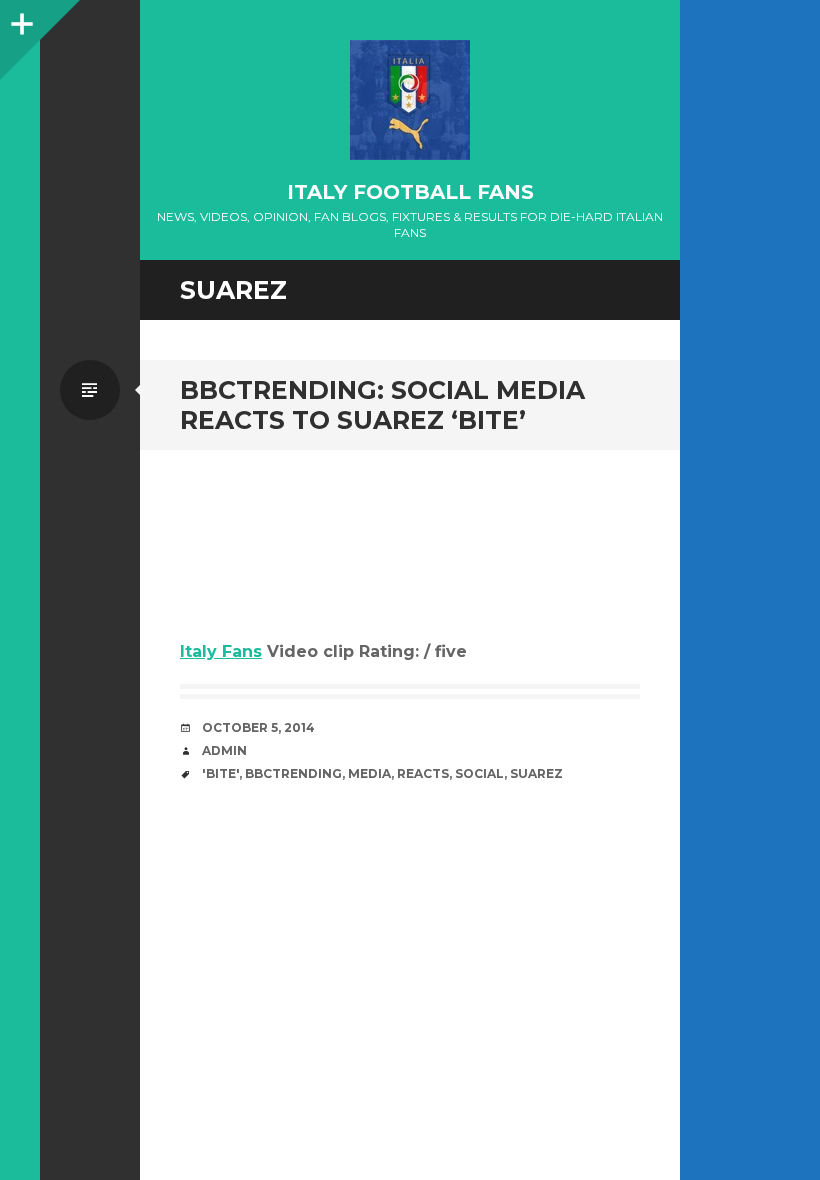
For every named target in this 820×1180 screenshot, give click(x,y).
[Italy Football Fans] (410, 100)
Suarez (536, 773)
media (369, 773)
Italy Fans (221, 651)
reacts (423, 773)
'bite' (220, 773)
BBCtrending (293, 773)
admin (224, 750)
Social (479, 773)
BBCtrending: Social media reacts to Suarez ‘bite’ (382, 405)
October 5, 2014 (258, 727)
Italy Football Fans (410, 192)
